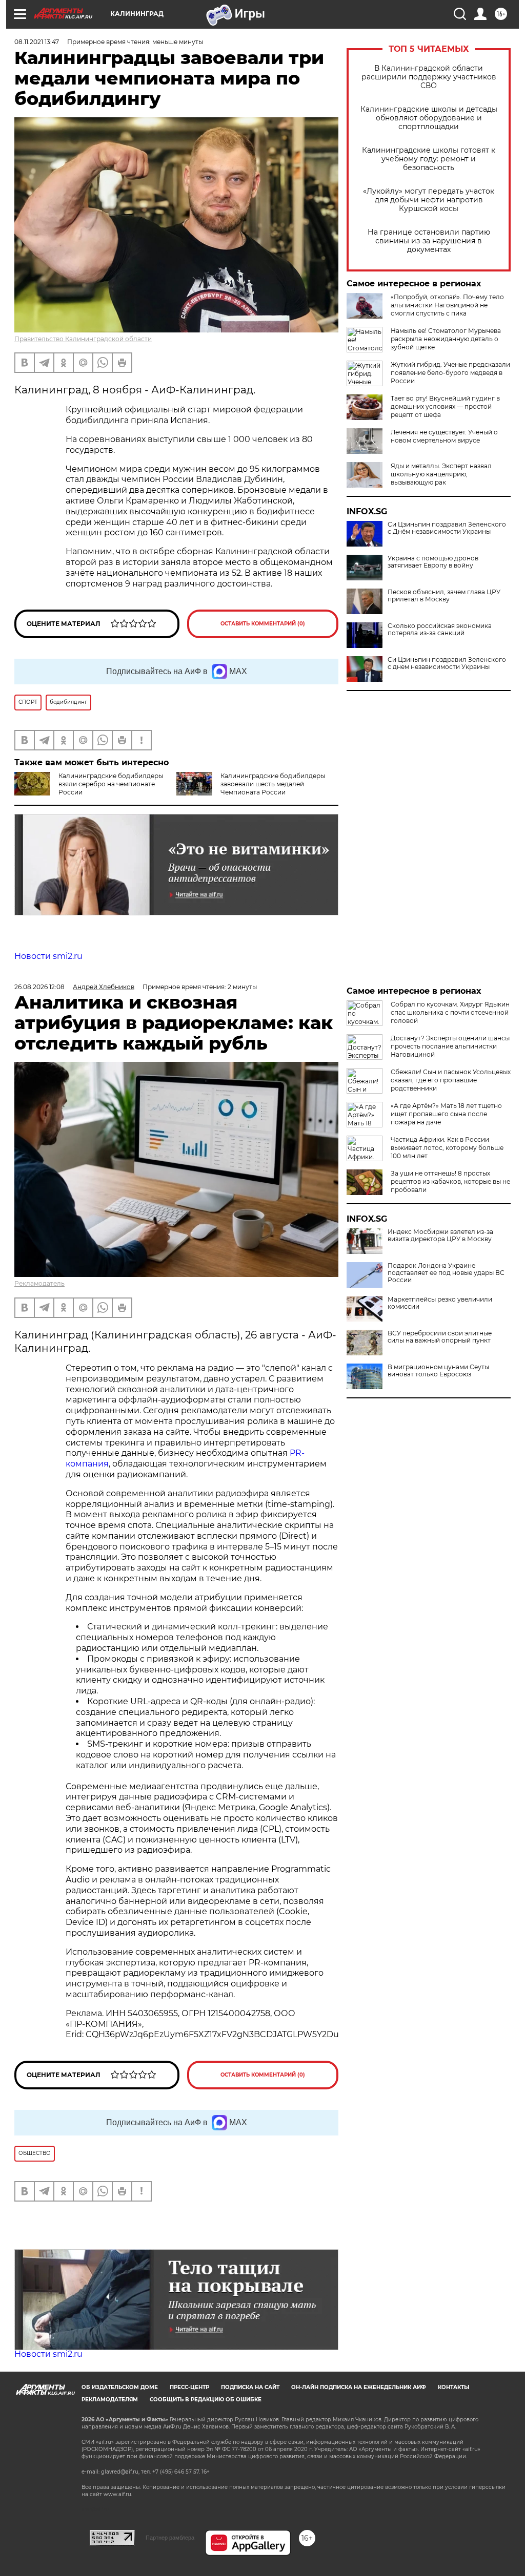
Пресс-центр (189, 2387)
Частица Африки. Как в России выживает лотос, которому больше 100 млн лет (447, 1148)
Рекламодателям (110, 2400)
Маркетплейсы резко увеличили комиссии (440, 1303)
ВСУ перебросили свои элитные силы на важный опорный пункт (440, 1337)
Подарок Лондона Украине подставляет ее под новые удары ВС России (446, 1273)
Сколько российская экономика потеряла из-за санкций (440, 630)
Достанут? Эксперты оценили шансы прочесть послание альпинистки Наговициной (450, 1046)
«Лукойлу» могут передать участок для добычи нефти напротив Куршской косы (429, 200)
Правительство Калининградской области (83, 339)
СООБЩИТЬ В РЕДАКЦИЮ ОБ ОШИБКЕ (206, 2400)
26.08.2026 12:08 (39, 987)
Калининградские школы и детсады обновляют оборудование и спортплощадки (429, 118)
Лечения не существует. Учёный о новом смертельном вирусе (444, 436)
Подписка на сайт (250, 2387)
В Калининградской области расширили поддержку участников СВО (429, 77)
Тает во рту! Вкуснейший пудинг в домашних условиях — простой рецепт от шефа (445, 406)
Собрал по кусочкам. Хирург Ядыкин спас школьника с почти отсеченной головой (450, 1012)
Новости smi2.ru (48, 956)
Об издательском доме (120, 2387)
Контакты (453, 2387)
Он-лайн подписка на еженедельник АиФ (359, 2387)
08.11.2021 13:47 (37, 42)
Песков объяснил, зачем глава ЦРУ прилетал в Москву (444, 596)
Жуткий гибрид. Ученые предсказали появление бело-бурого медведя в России (450, 373)
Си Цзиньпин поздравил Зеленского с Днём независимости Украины (447, 528)
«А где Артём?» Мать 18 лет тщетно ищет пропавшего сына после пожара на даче (446, 1114)
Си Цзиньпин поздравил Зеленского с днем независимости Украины (447, 663)
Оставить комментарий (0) (263, 624)
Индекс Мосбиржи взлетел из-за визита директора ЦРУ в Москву (440, 1235)
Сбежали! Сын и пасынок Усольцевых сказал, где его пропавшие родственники (451, 1080)
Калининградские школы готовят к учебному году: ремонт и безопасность (429, 159)
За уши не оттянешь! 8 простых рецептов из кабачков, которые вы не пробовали (450, 1181)
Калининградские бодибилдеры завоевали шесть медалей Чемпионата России (273, 784)
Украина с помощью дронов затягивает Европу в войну (433, 562)
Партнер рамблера (170, 2538)
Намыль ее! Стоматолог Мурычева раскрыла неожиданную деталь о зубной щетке (446, 339)
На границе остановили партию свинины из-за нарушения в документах (429, 241)
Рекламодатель (39, 1283)
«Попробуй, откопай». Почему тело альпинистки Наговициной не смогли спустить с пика (447, 305)
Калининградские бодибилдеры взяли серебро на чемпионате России (111, 784)
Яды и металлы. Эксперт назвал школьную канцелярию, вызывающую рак (441, 474)
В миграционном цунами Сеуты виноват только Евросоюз (438, 1371)
